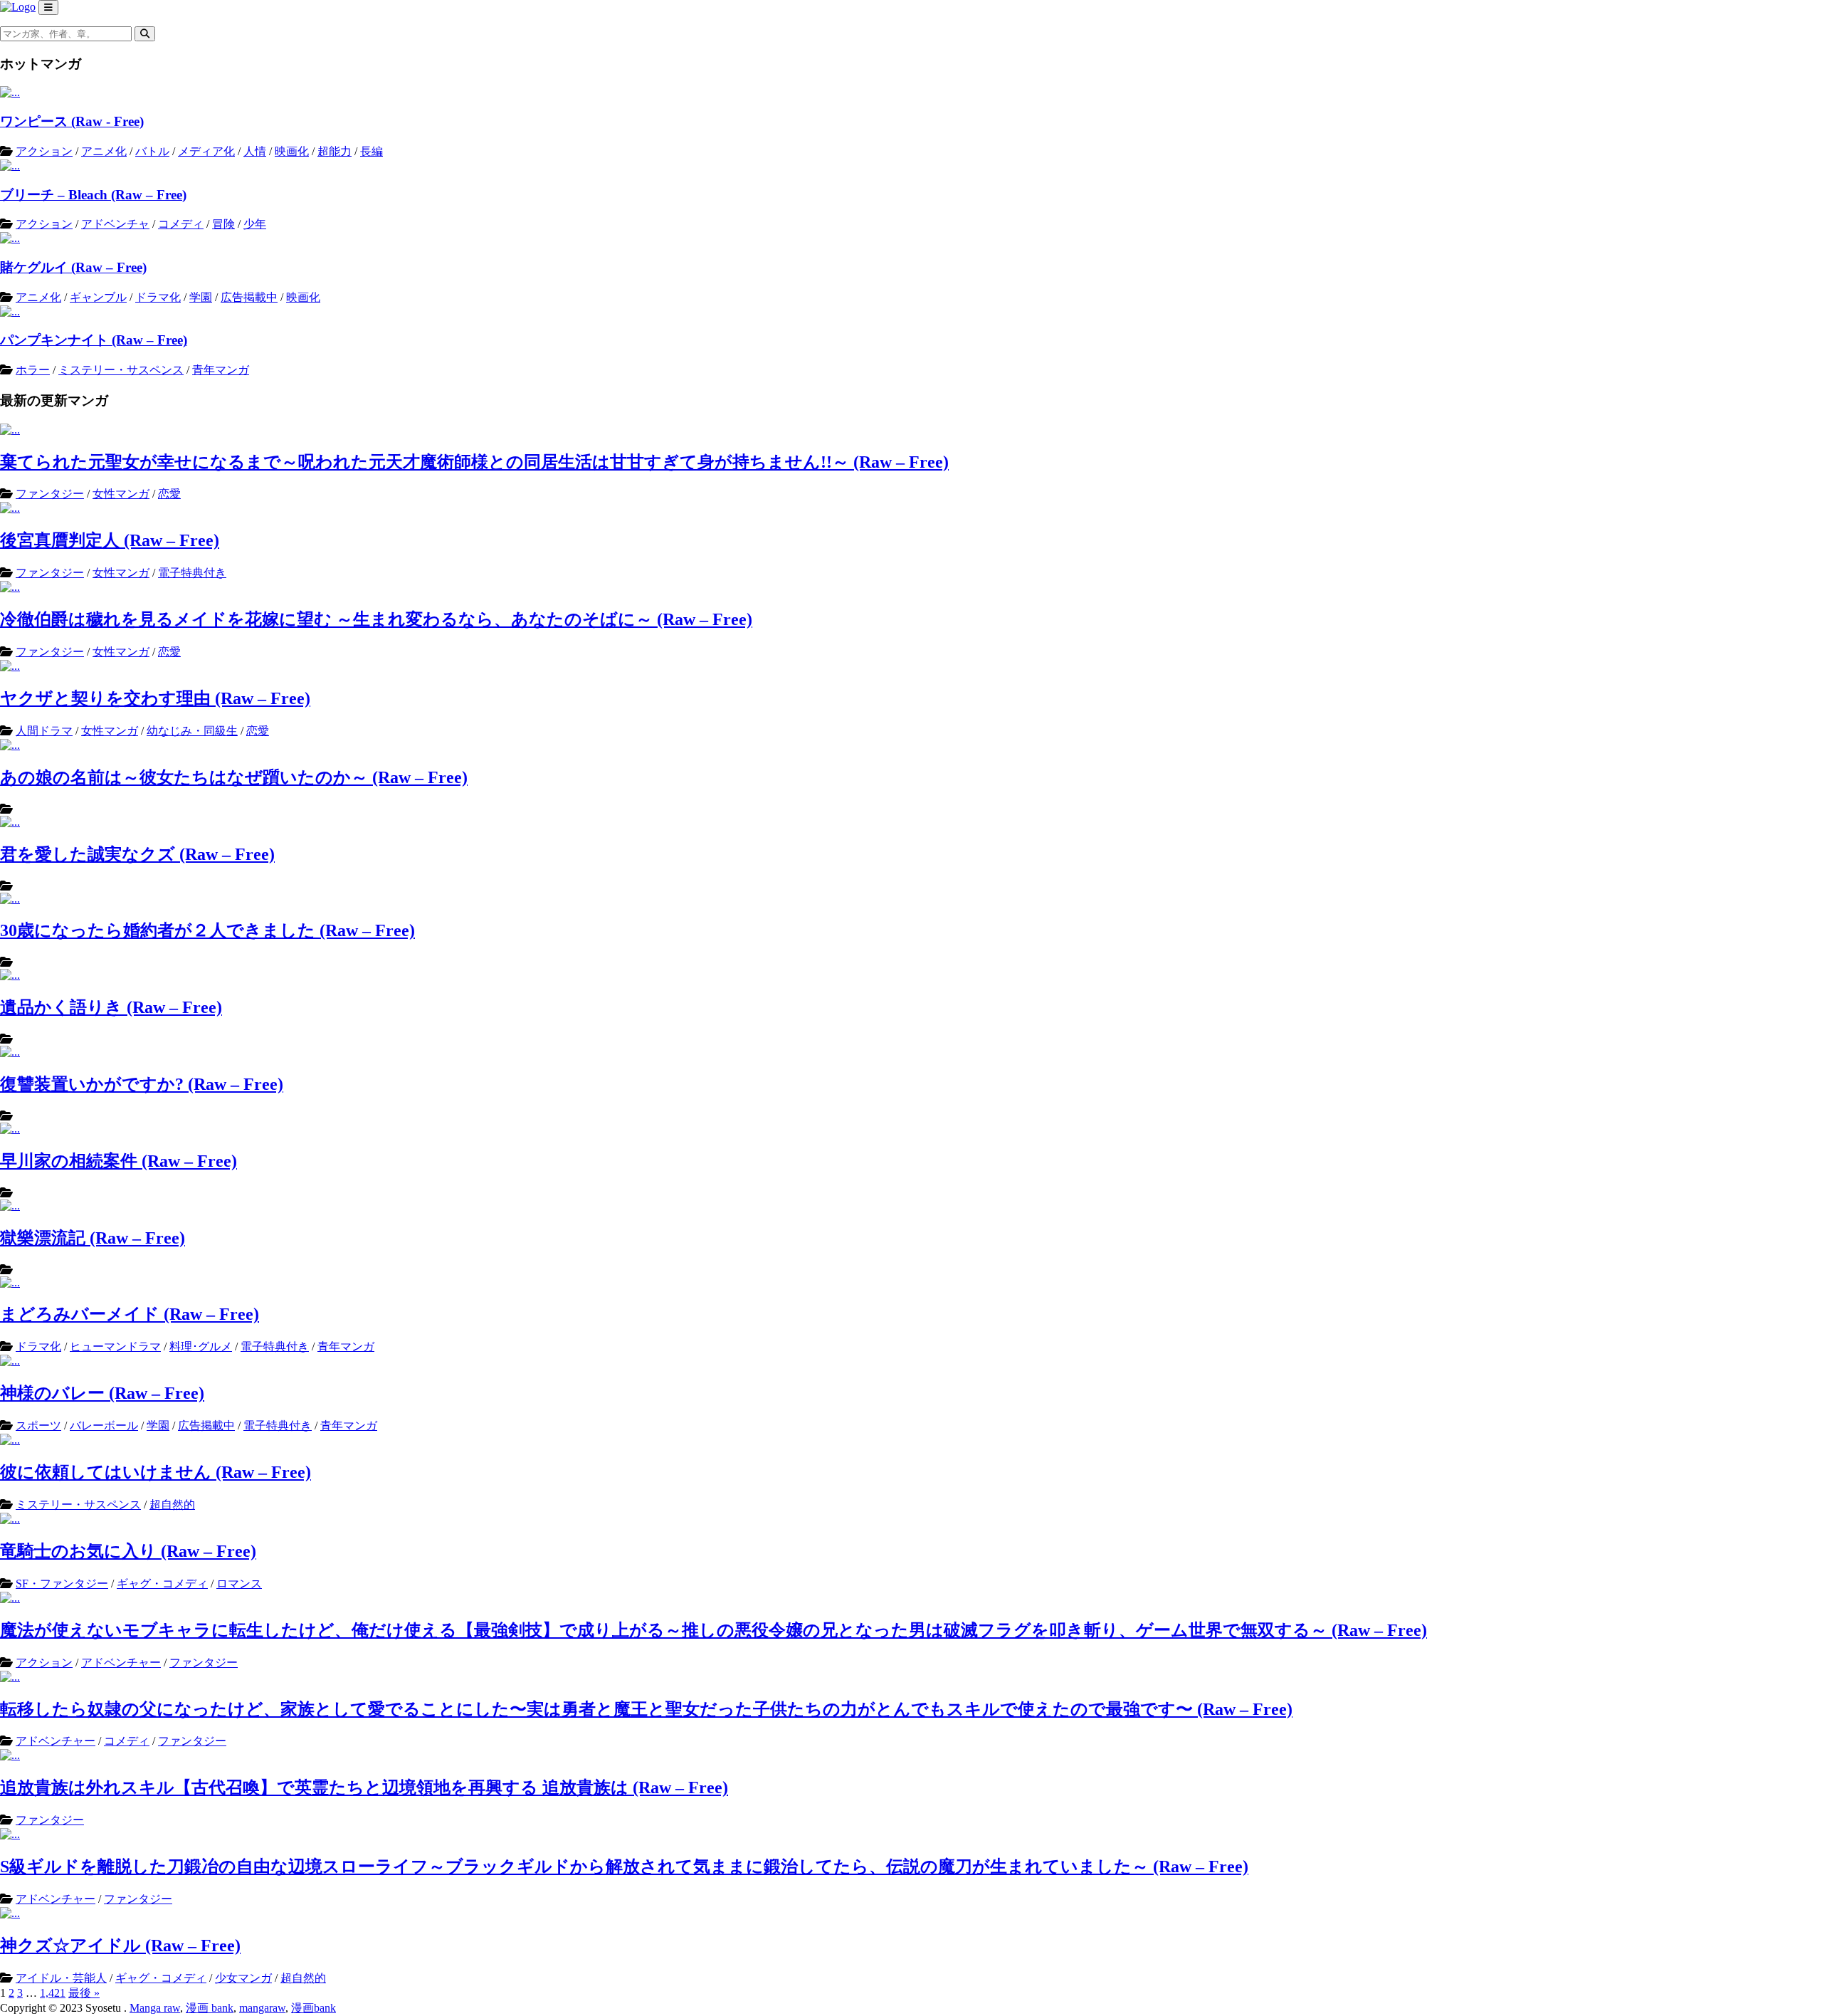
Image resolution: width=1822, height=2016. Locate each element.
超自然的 (172, 1505)
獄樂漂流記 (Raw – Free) (93, 1238)
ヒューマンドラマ (115, 1346)
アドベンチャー (121, 1663)
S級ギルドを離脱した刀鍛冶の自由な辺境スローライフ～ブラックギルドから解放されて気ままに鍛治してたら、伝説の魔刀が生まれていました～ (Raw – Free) (624, 1867)
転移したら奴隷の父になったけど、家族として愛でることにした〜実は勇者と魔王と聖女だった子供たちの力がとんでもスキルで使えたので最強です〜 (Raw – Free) (646, 1709)
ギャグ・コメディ (162, 1584)
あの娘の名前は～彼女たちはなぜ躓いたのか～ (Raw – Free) (234, 777)
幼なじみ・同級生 (192, 731)
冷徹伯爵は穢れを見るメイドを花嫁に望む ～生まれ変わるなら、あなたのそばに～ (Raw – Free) (376, 619)
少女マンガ (243, 1978)
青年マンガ (221, 370)
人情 (255, 151)
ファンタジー (50, 494)
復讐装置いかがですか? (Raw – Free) (142, 1084)
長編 (372, 151)
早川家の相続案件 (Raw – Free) (119, 1161)
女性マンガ (121, 494)
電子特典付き (192, 573)
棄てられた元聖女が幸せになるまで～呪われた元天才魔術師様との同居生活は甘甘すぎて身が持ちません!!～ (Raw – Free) (474, 462)
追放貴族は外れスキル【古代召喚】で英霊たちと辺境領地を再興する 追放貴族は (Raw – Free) (364, 1787)
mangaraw (262, 2008)
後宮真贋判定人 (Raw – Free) (110, 540)
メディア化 (206, 151)
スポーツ (38, 1426)
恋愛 (169, 494)
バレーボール (104, 1426)
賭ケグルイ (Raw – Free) (73, 267)
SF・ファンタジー (62, 1584)
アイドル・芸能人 (61, 1978)
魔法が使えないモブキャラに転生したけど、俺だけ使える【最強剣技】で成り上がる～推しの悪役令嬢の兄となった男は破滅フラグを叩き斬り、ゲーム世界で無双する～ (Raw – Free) (713, 1630)
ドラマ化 (158, 297)
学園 (201, 297)
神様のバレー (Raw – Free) (102, 1393)
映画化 (292, 151)
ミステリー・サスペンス (121, 370)
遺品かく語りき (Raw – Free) (111, 1007)
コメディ (181, 224)
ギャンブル (98, 297)
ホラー (33, 370)
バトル (152, 151)
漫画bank (314, 2008)
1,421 (53, 1993)
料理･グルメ (201, 1346)
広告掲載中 (249, 297)
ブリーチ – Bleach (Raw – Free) (93, 195)
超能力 (335, 151)
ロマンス (239, 1584)
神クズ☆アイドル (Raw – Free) (120, 1946)
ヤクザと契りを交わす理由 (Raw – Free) (155, 698)
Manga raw (155, 2008)
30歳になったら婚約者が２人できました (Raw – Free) (207, 930)
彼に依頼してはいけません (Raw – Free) (156, 1472)
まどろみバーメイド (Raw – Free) (130, 1314)
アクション (44, 151)
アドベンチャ (115, 224)
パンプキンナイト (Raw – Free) (94, 340)
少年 (255, 224)
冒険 (223, 224)
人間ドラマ (44, 731)
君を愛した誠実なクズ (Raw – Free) (137, 854)
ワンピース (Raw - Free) (72, 121)
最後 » (84, 1993)
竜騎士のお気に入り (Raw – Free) (128, 1551)
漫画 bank (210, 2008)
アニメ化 (104, 151)
